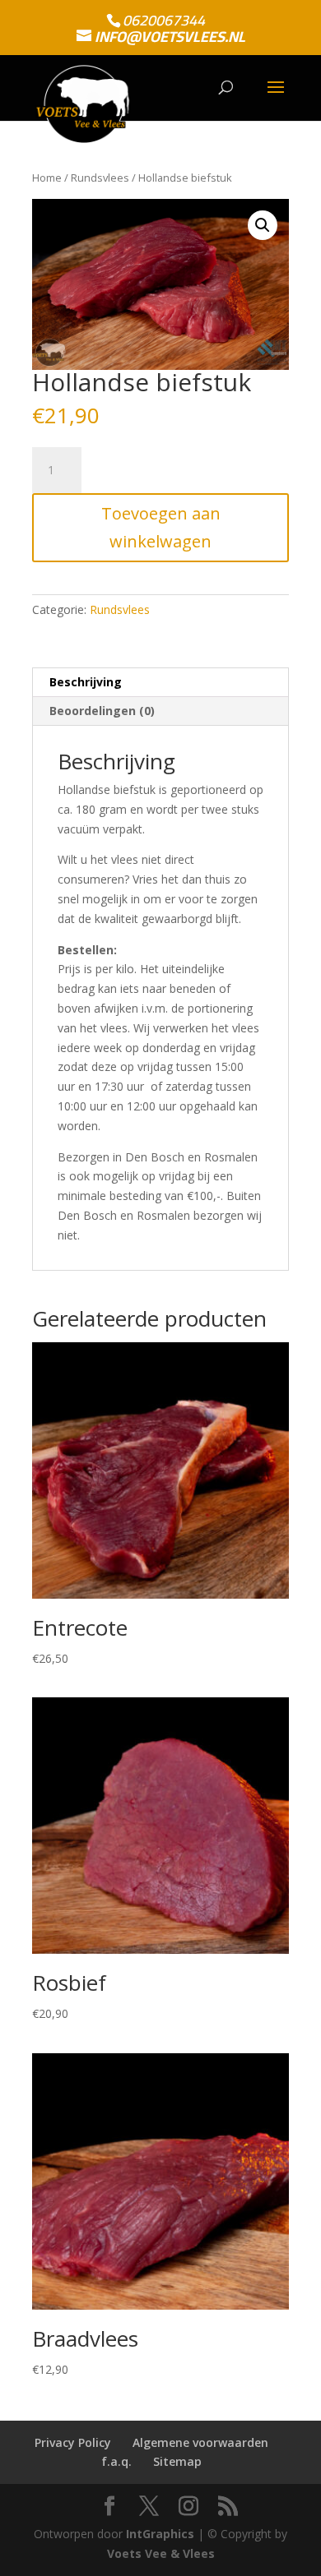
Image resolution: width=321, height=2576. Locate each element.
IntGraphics (160, 2534)
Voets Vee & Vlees (161, 2553)
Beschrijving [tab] (86, 682)
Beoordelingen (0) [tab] (102, 711)
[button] (263, 225)
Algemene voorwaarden (200, 2442)
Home (47, 178)
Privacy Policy (73, 2442)
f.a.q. (116, 2461)
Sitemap (177, 2461)
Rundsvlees (100, 178)
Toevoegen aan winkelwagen (161, 527)
